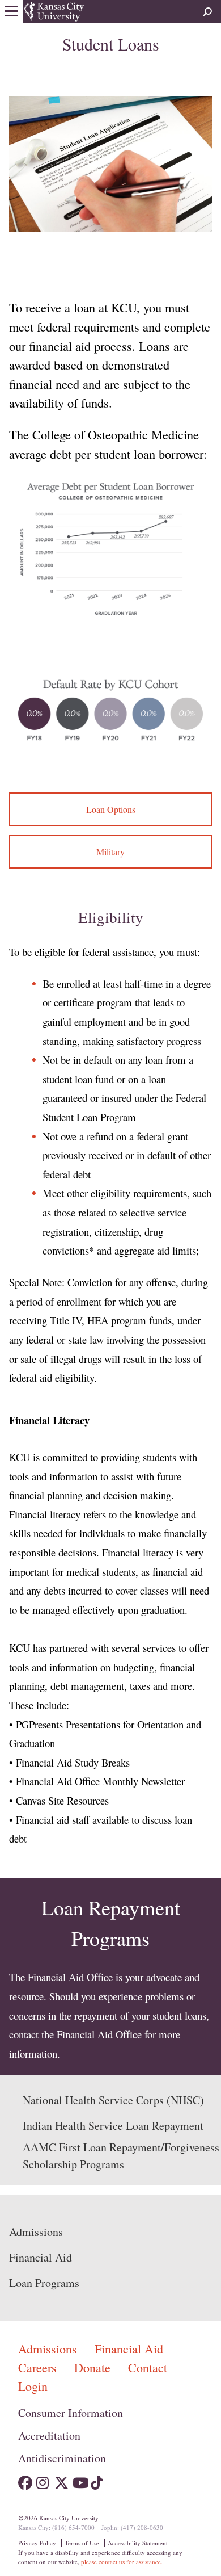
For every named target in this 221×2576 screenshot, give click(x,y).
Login (33, 2386)
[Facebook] (25, 2480)
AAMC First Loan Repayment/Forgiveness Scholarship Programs (121, 2156)
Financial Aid (41, 2257)
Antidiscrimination (62, 2458)
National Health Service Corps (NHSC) (113, 2100)
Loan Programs (44, 2283)
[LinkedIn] (116, 2480)
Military (110, 852)
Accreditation (49, 2436)
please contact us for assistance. (122, 2562)
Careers (39, 2367)
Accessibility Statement (138, 2543)
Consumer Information (71, 2413)
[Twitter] (61, 2480)
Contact (148, 2367)
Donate (94, 2367)
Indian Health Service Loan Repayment (113, 2126)
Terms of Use (82, 2543)
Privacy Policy (37, 2543)
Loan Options (111, 809)
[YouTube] (80, 2480)
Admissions (36, 2232)
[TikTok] (98, 2480)
